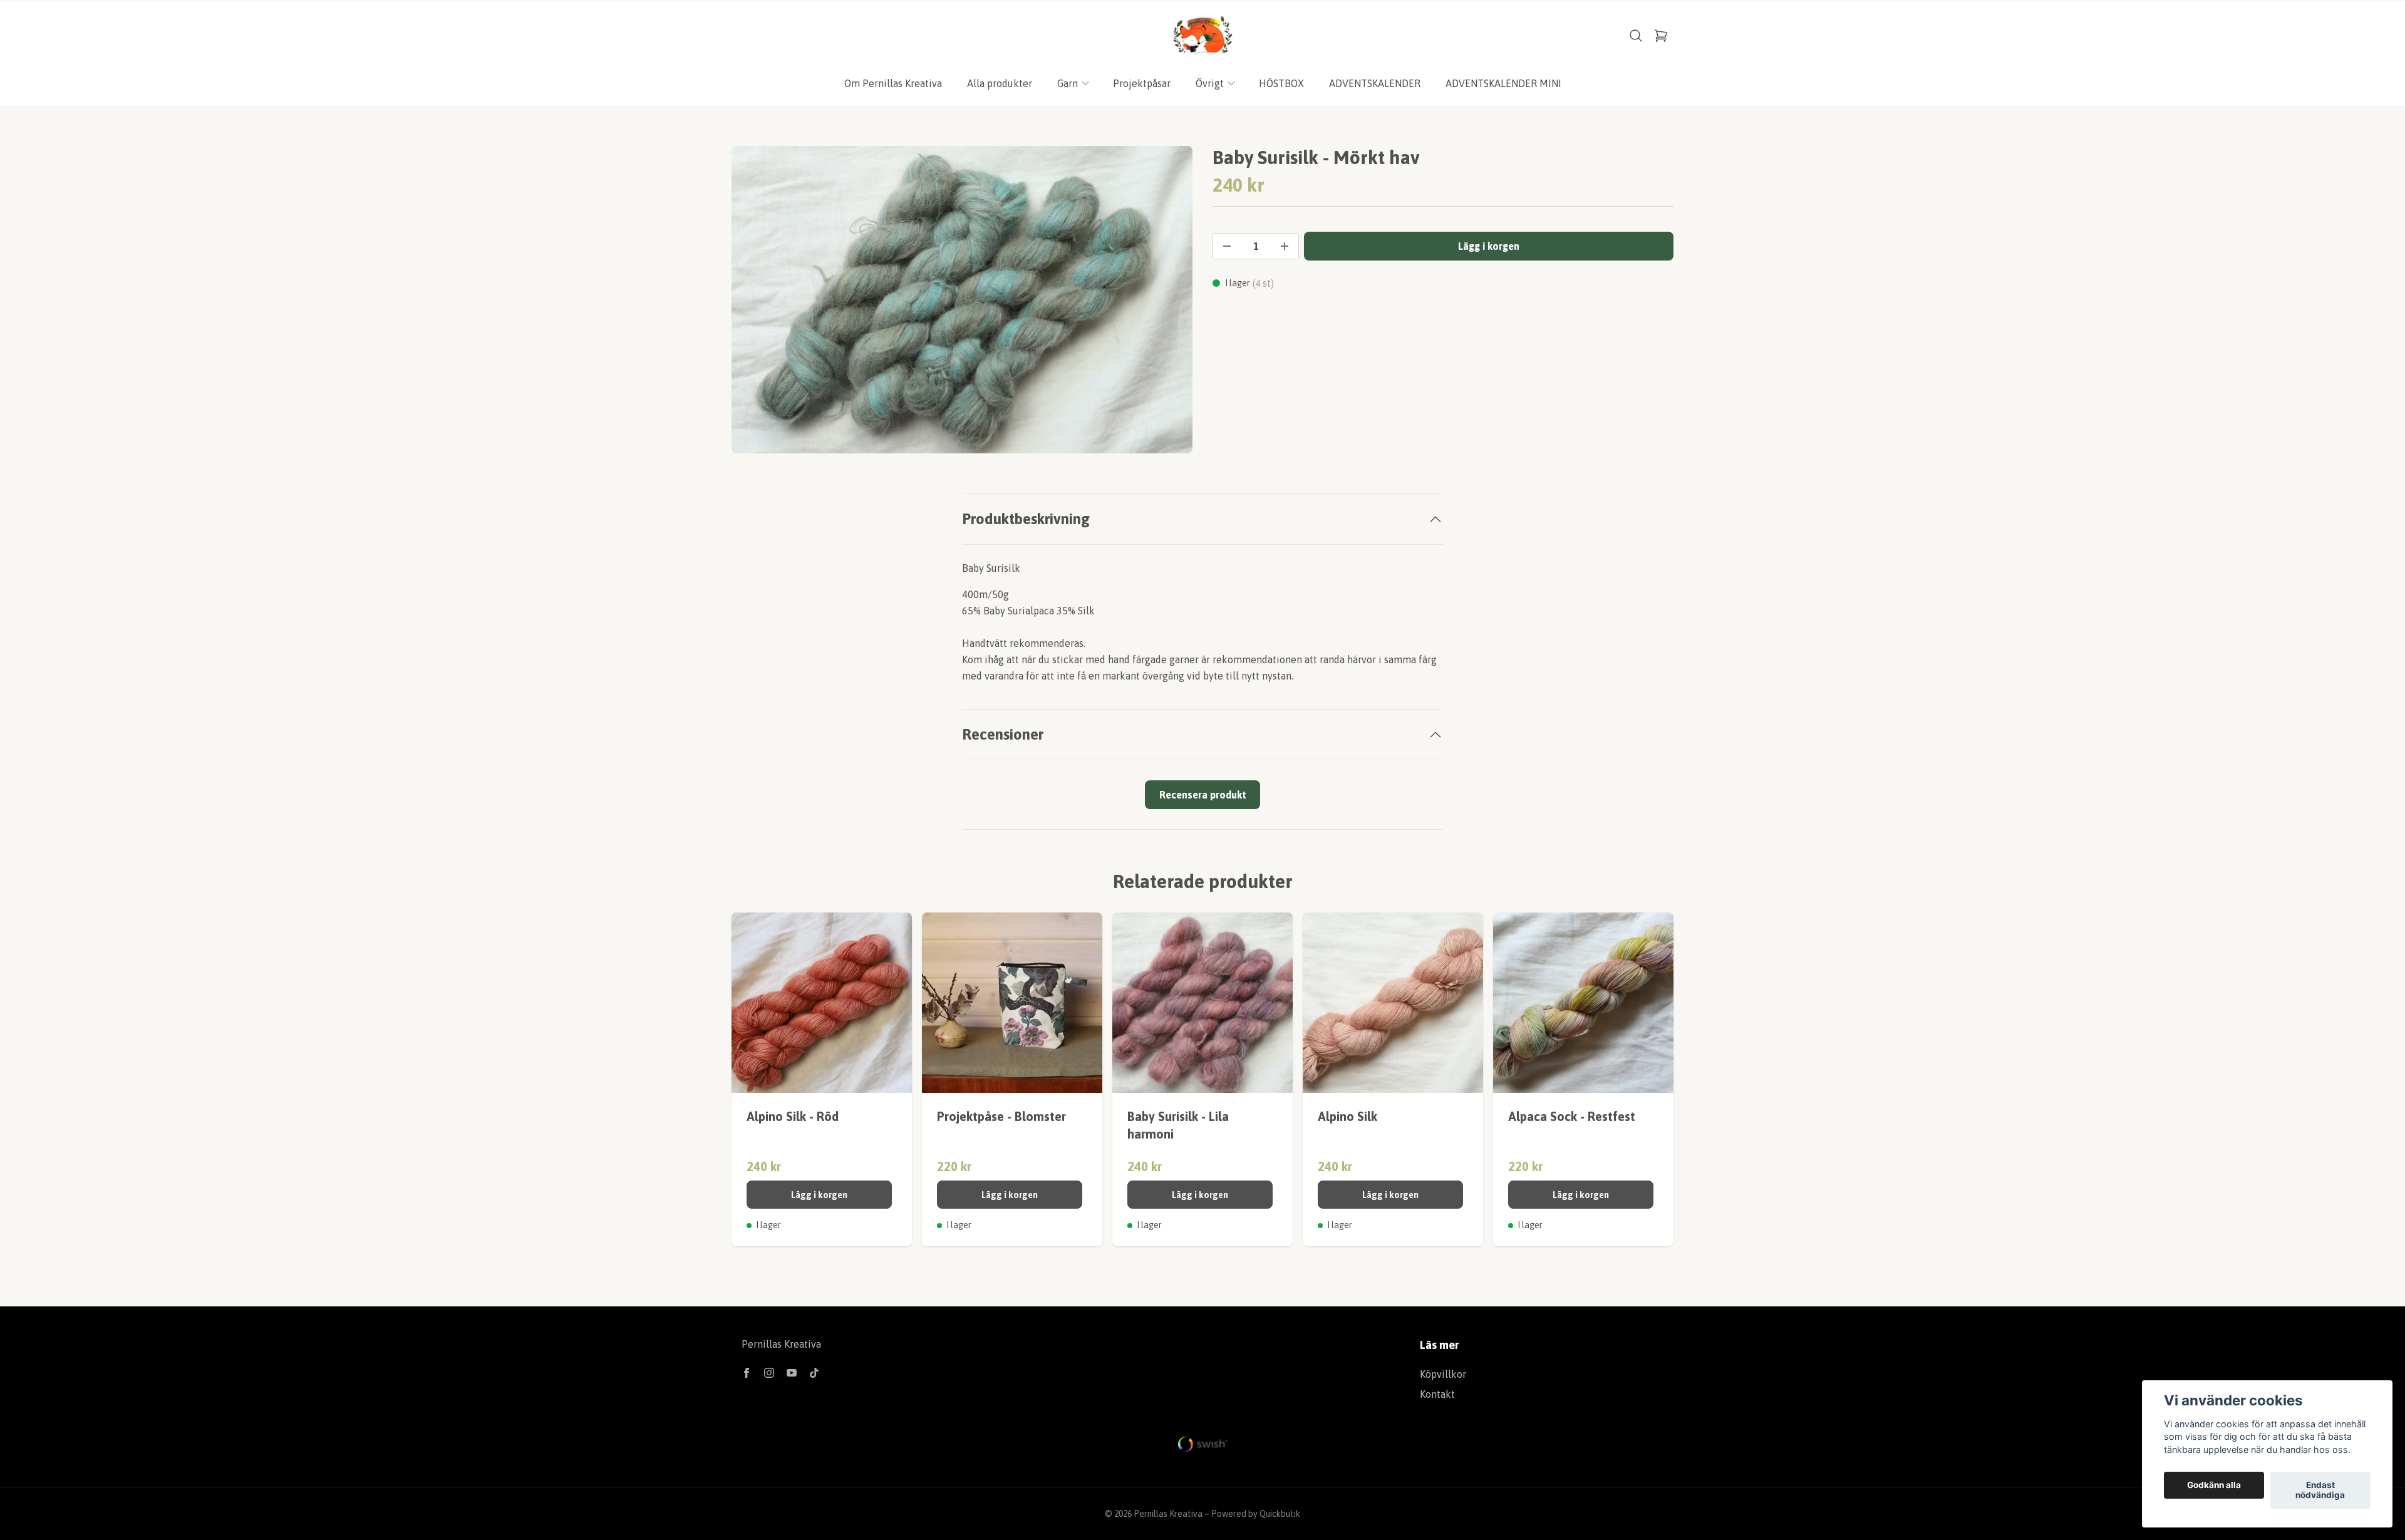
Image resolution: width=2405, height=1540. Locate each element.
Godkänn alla (2214, 1486)
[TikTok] (814, 1373)
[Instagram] (769, 1373)
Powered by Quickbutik (1256, 1514)
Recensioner (1003, 734)
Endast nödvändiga (2320, 1491)
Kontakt (1437, 1394)
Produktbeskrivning (1026, 519)
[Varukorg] (1661, 36)
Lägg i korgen (819, 1195)
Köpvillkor (1443, 1374)
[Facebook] (747, 1373)
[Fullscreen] (962, 300)
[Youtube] (792, 1373)
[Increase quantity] (1285, 246)
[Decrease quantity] (1227, 246)
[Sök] (1636, 36)
